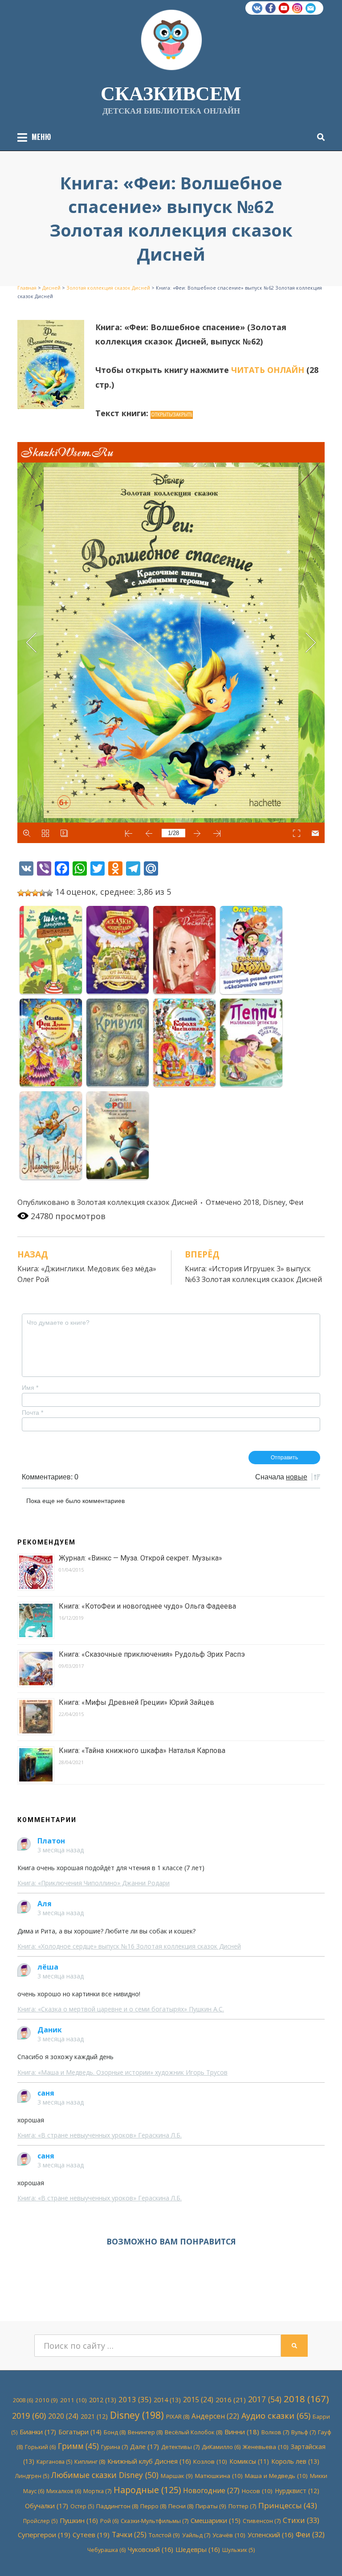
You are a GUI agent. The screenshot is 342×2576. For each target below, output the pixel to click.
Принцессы (288, 2505)
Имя (30, 1388)
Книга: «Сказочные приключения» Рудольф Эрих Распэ (152, 1654)
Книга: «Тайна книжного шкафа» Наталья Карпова (142, 1751)
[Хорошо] (42, 893)
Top (321, 2555)
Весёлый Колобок (193, 2432)
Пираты (211, 2506)
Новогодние (211, 2490)
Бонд (115, 2432)
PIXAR (178, 2416)
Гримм (78, 2446)
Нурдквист (297, 2491)
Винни (242, 2432)
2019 (29, 2416)
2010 (47, 2400)
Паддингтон (117, 2506)
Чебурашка (106, 2550)
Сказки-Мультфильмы (155, 2521)
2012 (103, 2400)
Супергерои (44, 2535)
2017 (265, 2399)
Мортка (97, 2491)
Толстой (164, 2535)
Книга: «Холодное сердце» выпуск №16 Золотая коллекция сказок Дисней (129, 1946)
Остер (82, 2506)
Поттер (242, 2506)
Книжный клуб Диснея (149, 2461)
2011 (73, 2400)
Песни (181, 2506)
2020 (63, 2416)
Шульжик (238, 2550)
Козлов (210, 2461)
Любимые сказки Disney (105, 2475)
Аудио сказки (276, 2416)
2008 (23, 2400)
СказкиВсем (171, 93)
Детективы (180, 2447)
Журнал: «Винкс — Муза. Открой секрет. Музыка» (140, 1558)
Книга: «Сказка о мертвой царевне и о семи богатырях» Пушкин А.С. (121, 2009)
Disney (274, 1202)
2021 (94, 2416)
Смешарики (216, 2521)
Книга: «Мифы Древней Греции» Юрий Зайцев (136, 1702)
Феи (296, 1202)
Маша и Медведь (276, 2476)
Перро (153, 2506)
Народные (147, 2490)
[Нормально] (35, 893)
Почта (33, 1413)
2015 (198, 2400)
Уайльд (196, 2535)
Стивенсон (262, 2521)
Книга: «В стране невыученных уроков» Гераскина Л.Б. (100, 2135)
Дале (145, 2446)
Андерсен (215, 2416)
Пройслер (40, 2521)
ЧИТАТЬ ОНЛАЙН (268, 370)
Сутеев (91, 2535)
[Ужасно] (21, 893)
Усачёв (229, 2535)
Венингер (145, 2432)
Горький (40, 2447)
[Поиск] (319, 137)
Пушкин (79, 2520)
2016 (231, 2400)
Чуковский (151, 2549)
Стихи (301, 2520)
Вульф (303, 2432)
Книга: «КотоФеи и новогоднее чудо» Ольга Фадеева (147, 1606)
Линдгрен (32, 2476)
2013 (135, 2399)
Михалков (64, 2491)
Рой (109, 2521)
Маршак (177, 2476)
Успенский (271, 2535)
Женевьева (266, 2447)
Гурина (114, 2447)
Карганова (54, 2462)
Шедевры (198, 2549)
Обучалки (47, 2506)
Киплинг (90, 2461)
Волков (275, 2432)
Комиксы (249, 2461)
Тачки (129, 2535)
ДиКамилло (221, 2447)
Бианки (38, 2432)
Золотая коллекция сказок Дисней (137, 1202)
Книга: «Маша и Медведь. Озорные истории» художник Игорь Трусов (122, 2072)
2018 (251, 1202)
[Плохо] (28, 893)
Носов (257, 2491)
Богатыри (80, 2432)
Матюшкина (219, 2476)
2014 (167, 2400)
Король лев (295, 2461)
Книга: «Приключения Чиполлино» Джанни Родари (94, 1883)
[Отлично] (49, 893)
